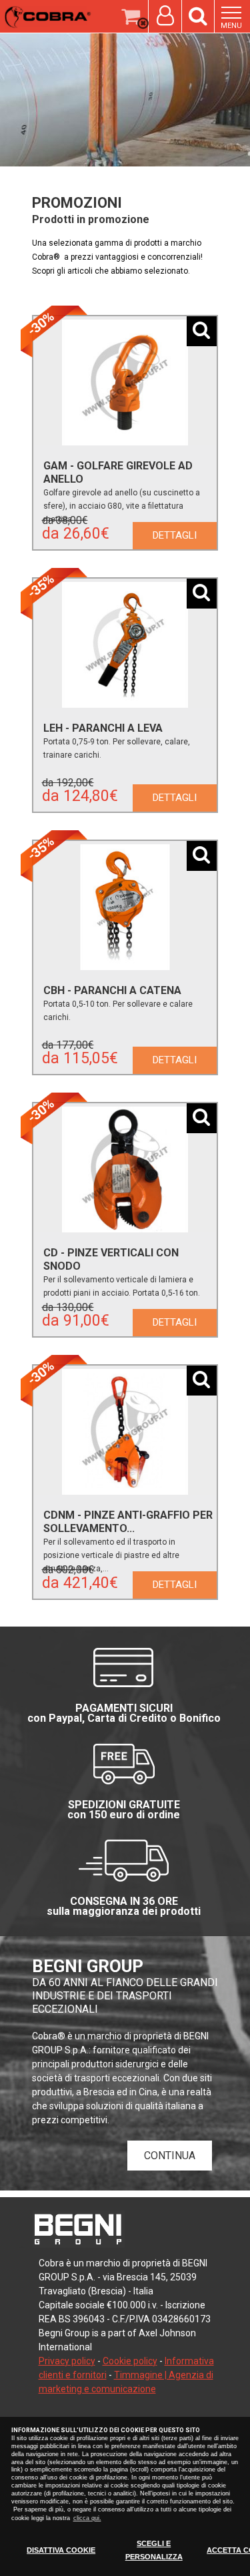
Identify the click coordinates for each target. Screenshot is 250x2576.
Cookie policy (130, 2361)
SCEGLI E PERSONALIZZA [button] (154, 2550)
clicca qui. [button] (87, 2518)
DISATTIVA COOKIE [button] (61, 2550)
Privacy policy (67, 2361)
